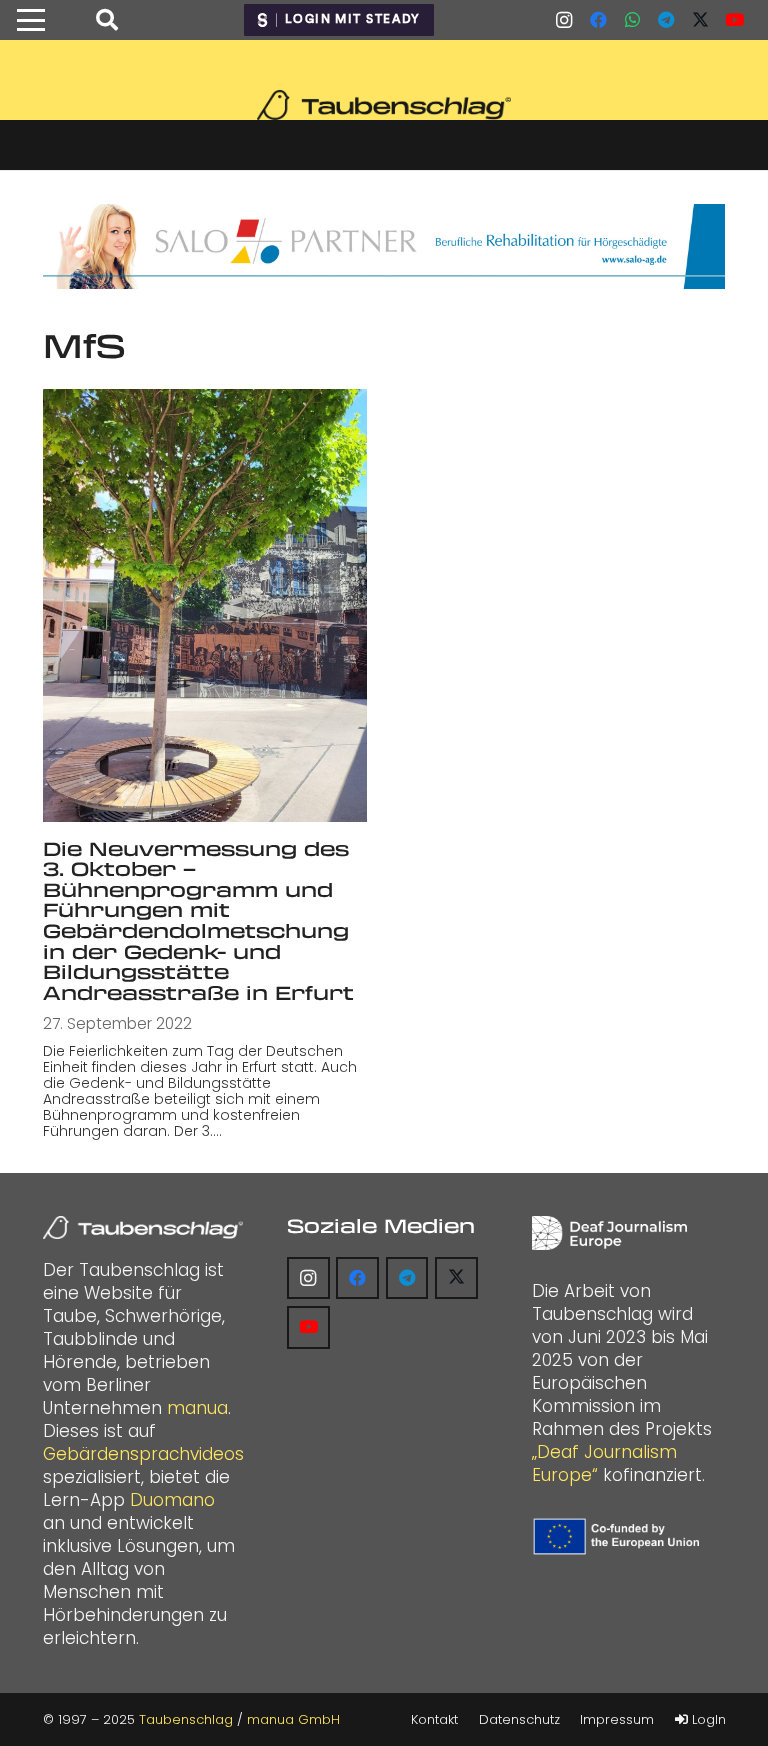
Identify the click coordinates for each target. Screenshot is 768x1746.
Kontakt (434, 1719)
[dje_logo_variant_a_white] (609, 1233)
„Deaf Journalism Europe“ (604, 1463)
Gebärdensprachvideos (143, 1454)
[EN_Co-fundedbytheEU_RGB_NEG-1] (619, 1536)
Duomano (172, 1500)
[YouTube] (734, 20)
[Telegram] (666, 20)
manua (197, 1408)
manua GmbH (293, 1719)
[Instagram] (564, 20)
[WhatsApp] (632, 20)
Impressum (617, 1719)
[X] (700, 20)
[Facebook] (598, 20)
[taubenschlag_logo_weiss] (143, 1228)
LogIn (707, 1719)
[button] (30, 20)
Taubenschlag (186, 1719)
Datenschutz (519, 1719)
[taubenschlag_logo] (383, 105)
